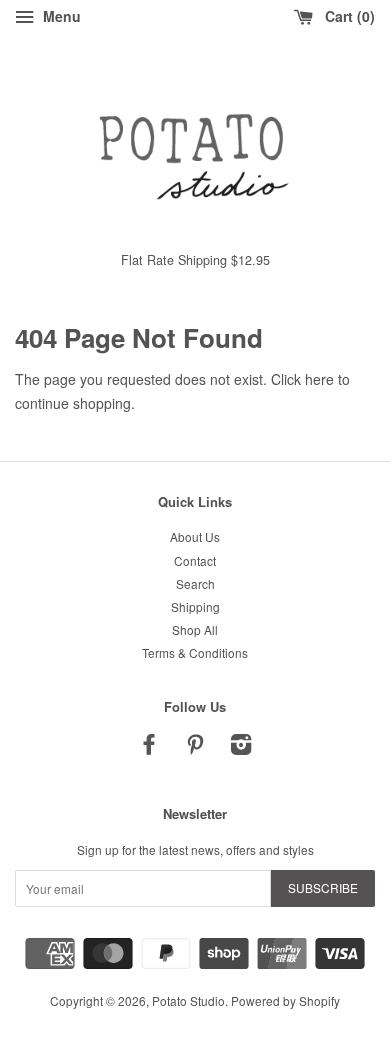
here (319, 379)
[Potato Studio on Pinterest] (195, 747)
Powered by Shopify (285, 1000)
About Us (195, 536)
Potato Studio (188, 1000)
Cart (345, 16)
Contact (195, 560)
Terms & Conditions (195, 652)
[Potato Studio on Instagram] (241, 747)
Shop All (195, 629)
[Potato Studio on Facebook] (149, 747)
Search (195, 583)
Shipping (195, 606)
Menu (60, 16)
